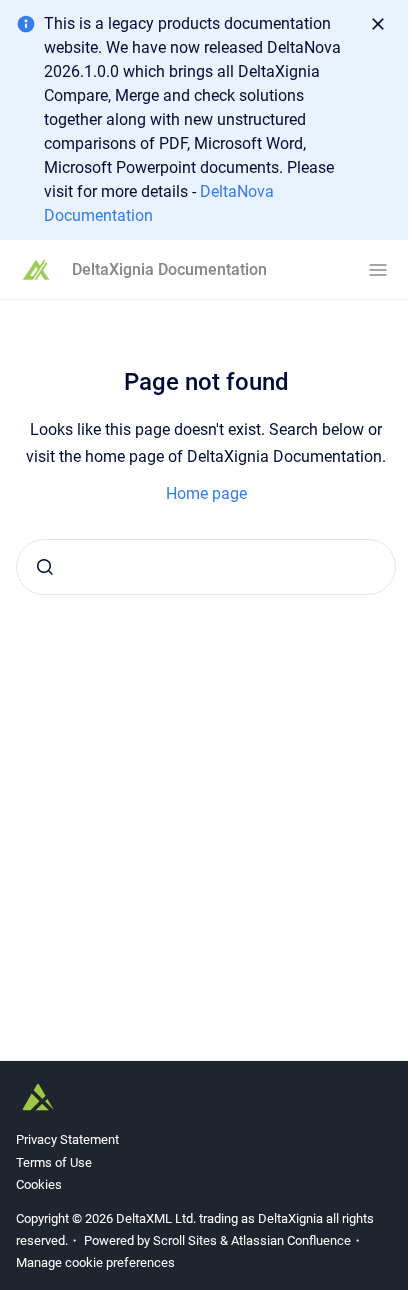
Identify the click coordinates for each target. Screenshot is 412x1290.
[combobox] (206, 567)
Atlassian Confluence (291, 1240)
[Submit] (45, 567)
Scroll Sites (185, 1240)
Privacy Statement (67, 1139)
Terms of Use (54, 1162)
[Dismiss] (378, 24)
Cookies (39, 1184)
